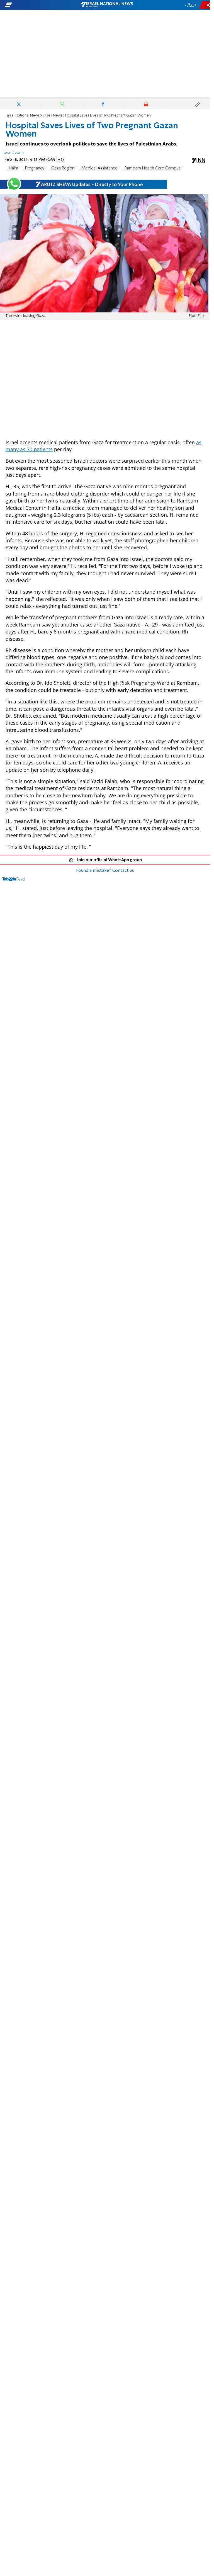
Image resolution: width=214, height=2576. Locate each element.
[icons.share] (205, 5)
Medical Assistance (99, 168)
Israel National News (23, 116)
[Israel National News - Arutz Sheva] (107, 5)
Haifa (14, 168)
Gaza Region (63, 168)
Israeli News (52, 116)
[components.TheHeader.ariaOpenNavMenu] (34, 5)
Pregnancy (35, 168)
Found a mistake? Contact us (105, 871)
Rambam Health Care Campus (153, 168)
